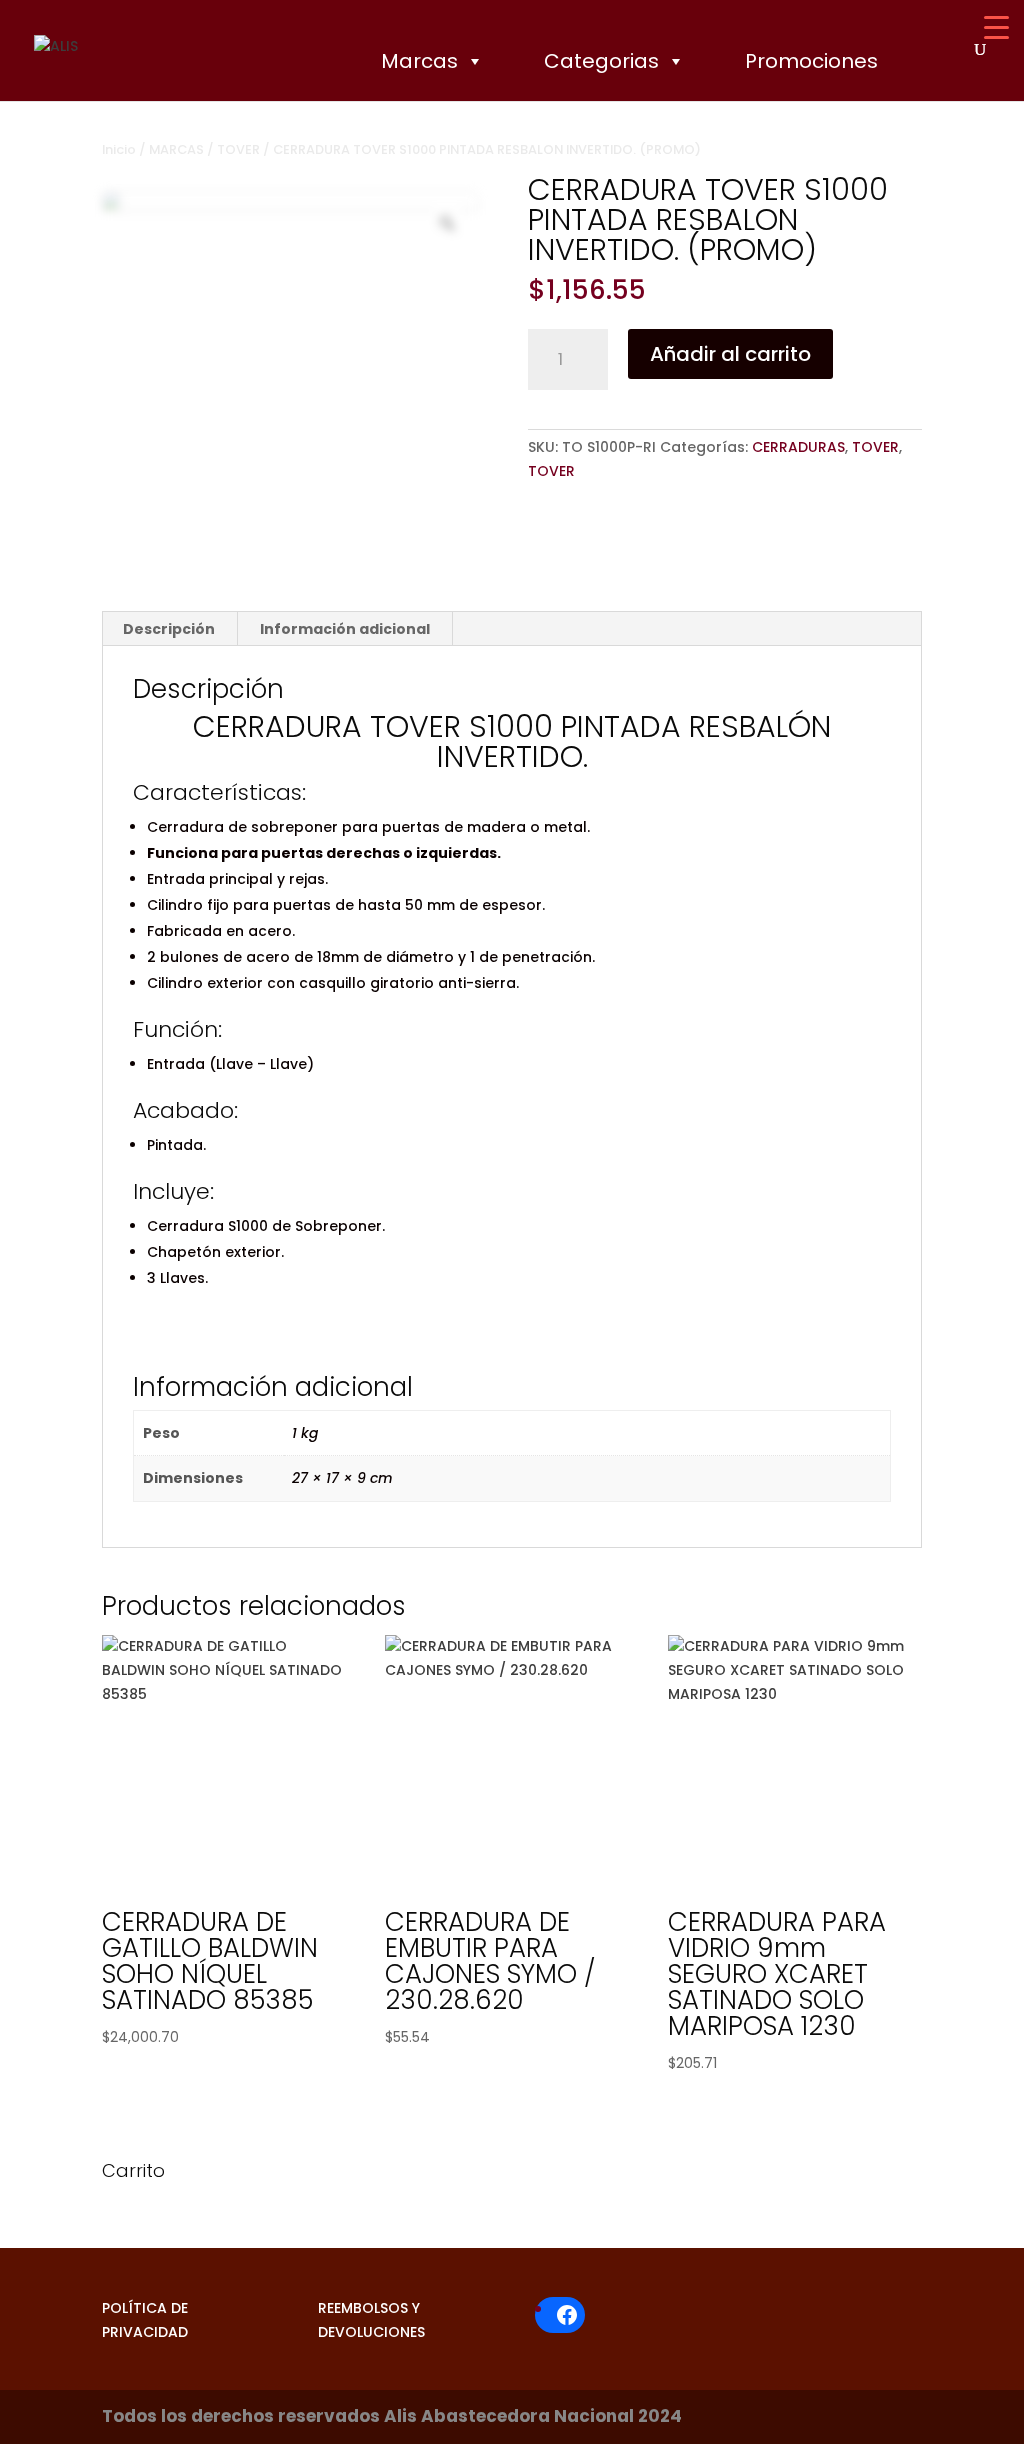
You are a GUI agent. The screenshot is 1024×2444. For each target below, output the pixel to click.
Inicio (119, 149)
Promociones (811, 61)
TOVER (238, 149)
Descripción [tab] (169, 629)
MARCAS (176, 149)
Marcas (419, 61)
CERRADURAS (798, 447)
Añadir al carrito (730, 354)
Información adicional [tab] (345, 629)
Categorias (601, 61)
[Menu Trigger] (996, 27)
